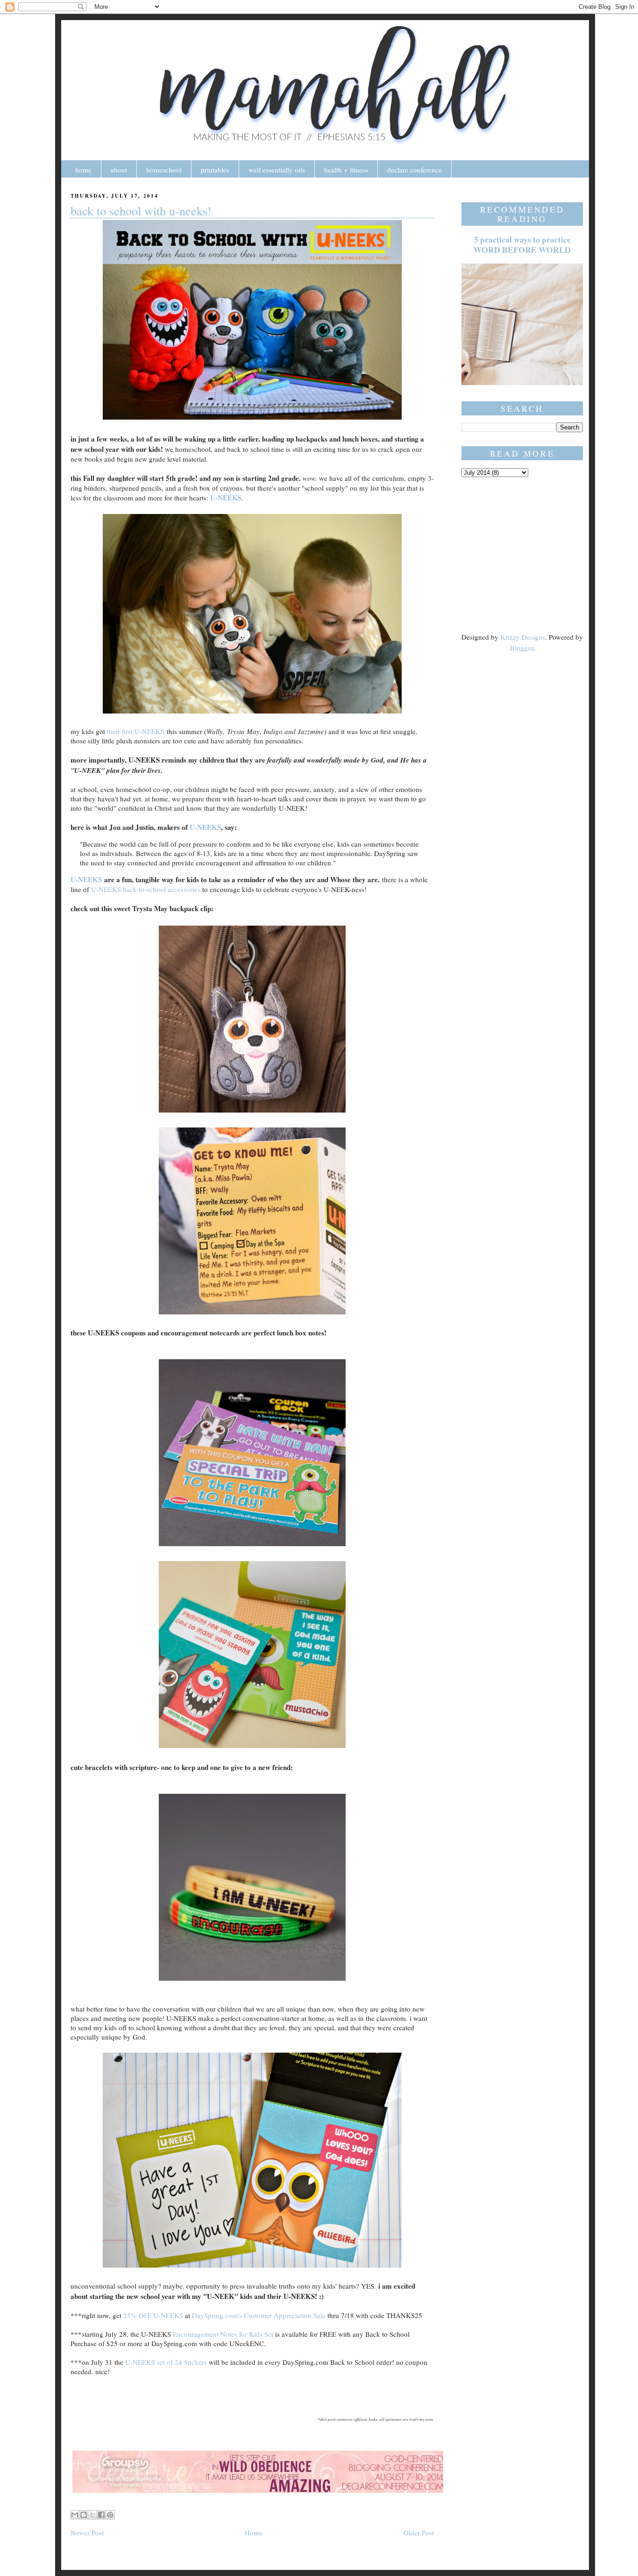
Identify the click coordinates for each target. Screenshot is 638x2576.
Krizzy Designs (523, 637)
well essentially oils (277, 170)
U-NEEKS (226, 498)
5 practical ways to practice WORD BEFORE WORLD (522, 245)
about (119, 170)
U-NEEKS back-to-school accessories (146, 889)
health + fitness (346, 170)
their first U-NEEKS (136, 731)
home (83, 170)
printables (215, 170)
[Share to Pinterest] (110, 2515)
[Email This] (75, 2515)
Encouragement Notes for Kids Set (224, 2334)
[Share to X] (92, 2515)
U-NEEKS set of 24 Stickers (167, 2362)
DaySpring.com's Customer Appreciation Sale (259, 2315)
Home (254, 2533)
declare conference (415, 170)
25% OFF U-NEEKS (153, 2315)
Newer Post (87, 2533)
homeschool (164, 170)
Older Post (419, 2533)
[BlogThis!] (84, 2515)
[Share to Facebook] (101, 2515)
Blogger (521, 648)
